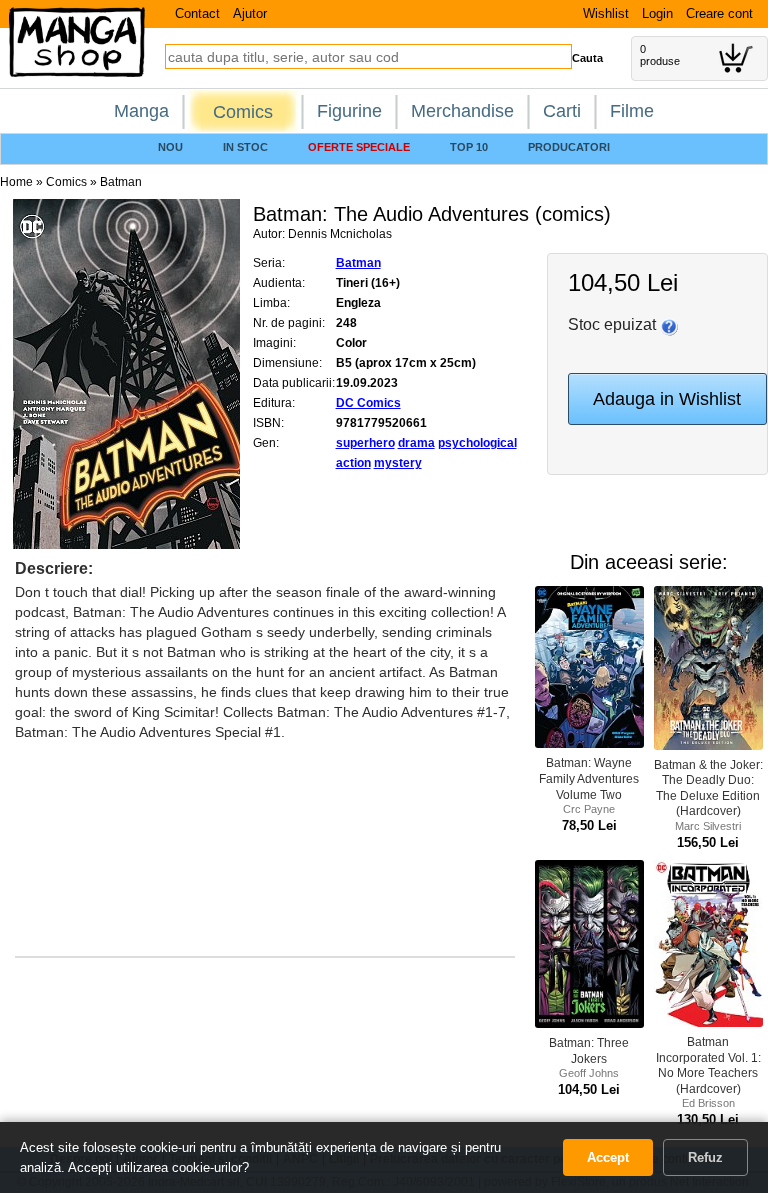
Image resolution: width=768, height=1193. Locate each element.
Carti (562, 111)
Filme (632, 111)
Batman (121, 182)
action (353, 463)
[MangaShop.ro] (77, 73)
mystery (398, 463)
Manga (141, 111)
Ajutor (250, 13)
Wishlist (606, 13)
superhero (365, 443)
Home (16, 182)
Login (657, 13)
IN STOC (245, 147)
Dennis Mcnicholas (340, 234)
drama (416, 443)
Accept (608, 1157)
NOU (170, 147)
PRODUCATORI (569, 147)
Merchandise (462, 111)
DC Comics (368, 403)
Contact (197, 13)
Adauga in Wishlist (667, 399)
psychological (477, 443)
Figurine (349, 111)
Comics (243, 112)
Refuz (705, 1157)
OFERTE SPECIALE (359, 147)
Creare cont (719, 13)
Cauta (587, 58)
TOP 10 (469, 147)
